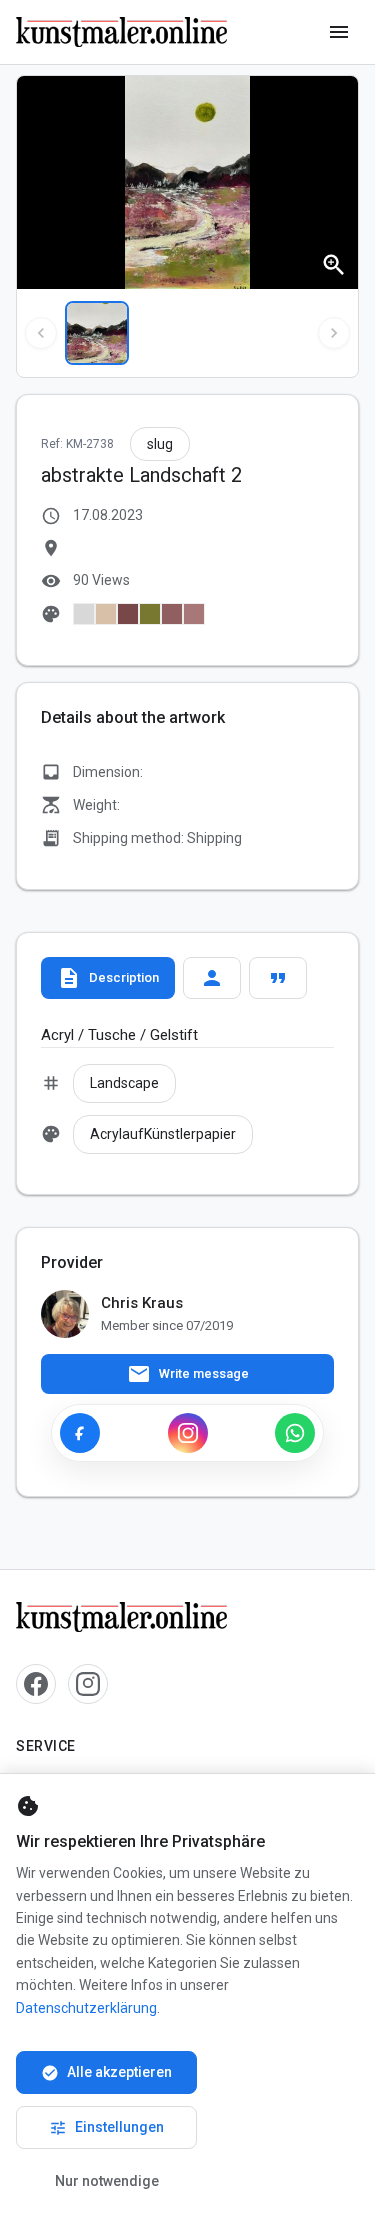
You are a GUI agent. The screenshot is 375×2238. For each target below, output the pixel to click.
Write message (188, 1374)
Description (108, 978)
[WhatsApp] (295, 1433)
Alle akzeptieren (106, 2073)
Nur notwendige (107, 2181)
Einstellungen (106, 2128)
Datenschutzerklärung (86, 2008)
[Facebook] (80, 1433)
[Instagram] (188, 1433)
